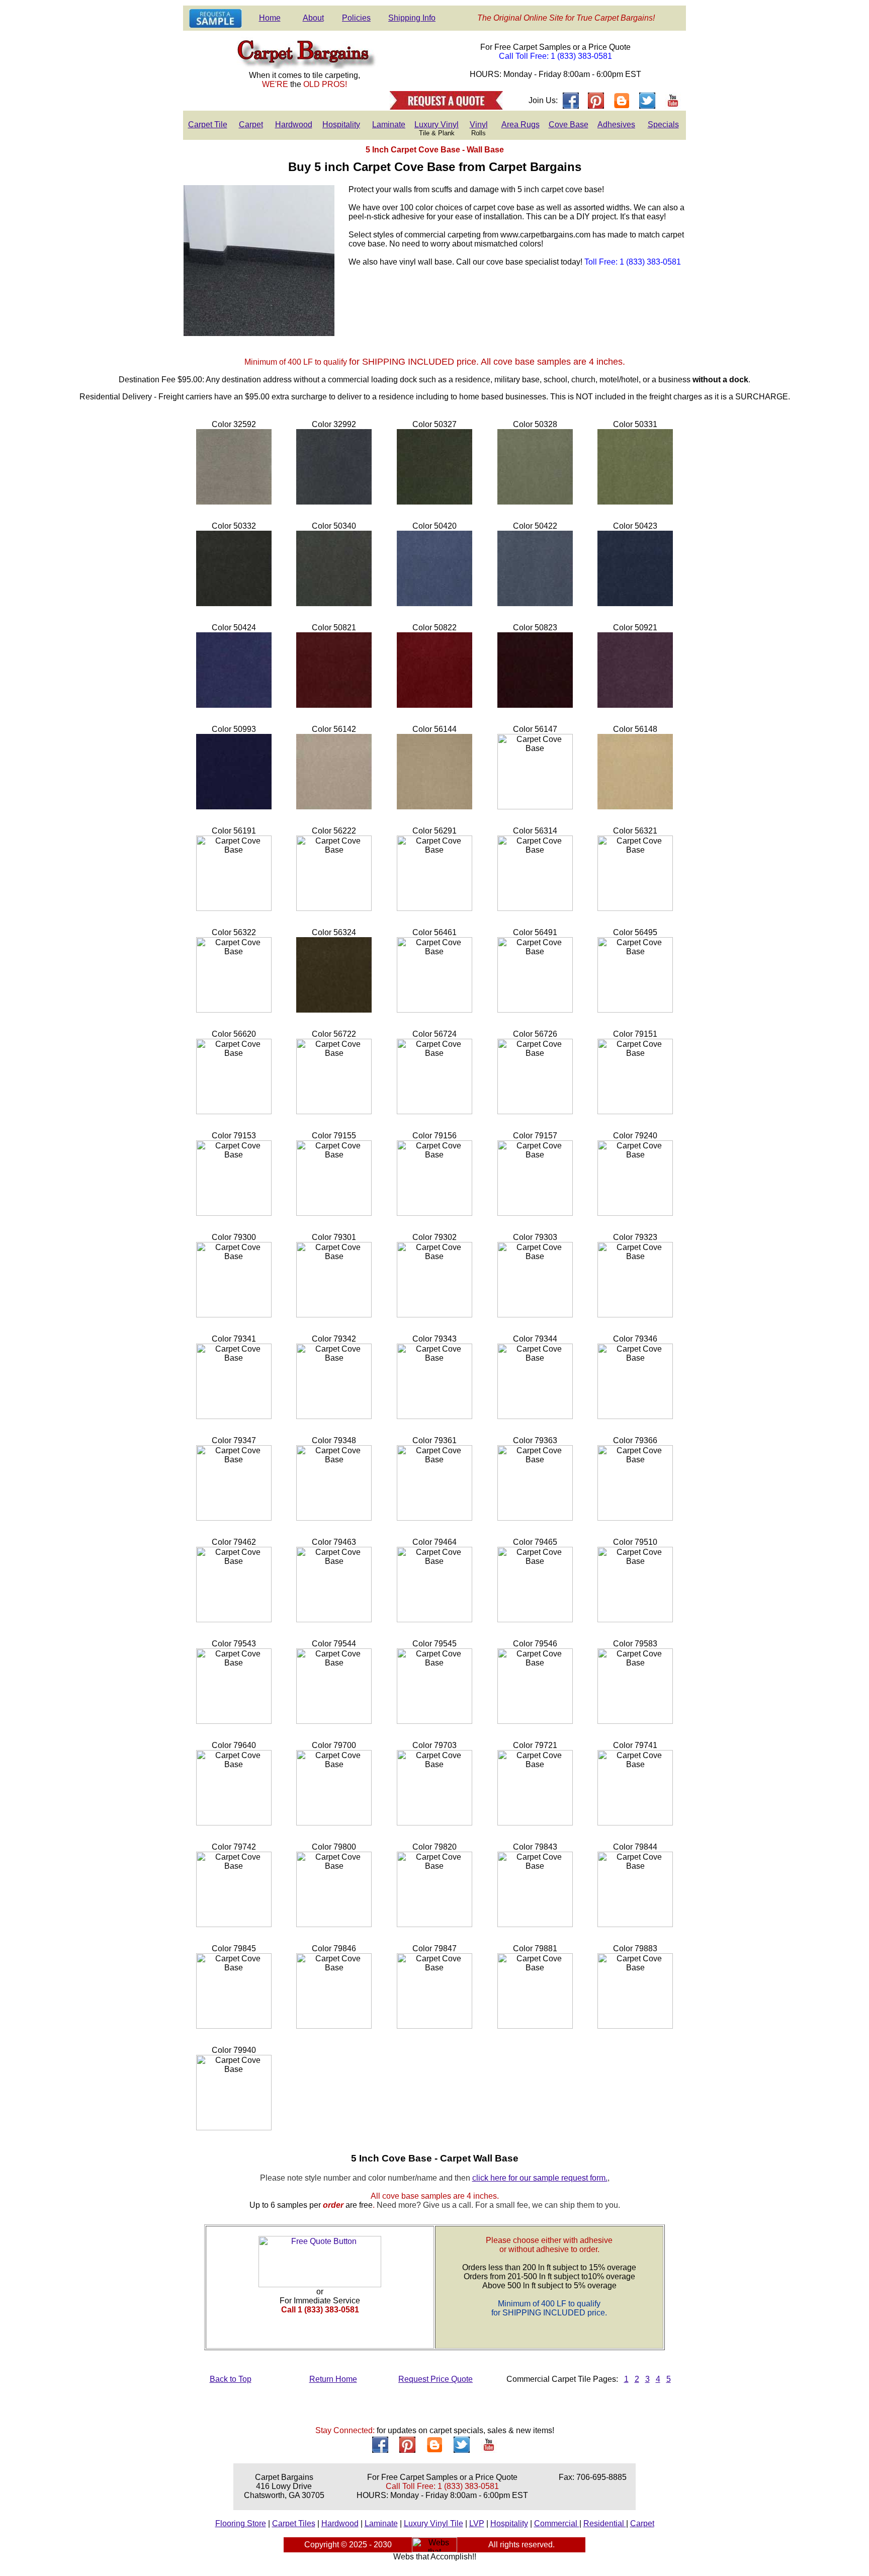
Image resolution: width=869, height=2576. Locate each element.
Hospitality (341, 124)
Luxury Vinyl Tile (433, 2523)
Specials (663, 124)
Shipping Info (412, 18)
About (313, 18)
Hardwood (294, 124)
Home (270, 18)
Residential (605, 2523)
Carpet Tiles (294, 2523)
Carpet (251, 124)
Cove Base (569, 124)
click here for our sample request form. (540, 2178)
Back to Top (231, 2379)
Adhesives (616, 124)
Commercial (557, 2523)
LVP (477, 2523)
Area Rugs (520, 124)
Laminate (389, 124)
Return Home (333, 2379)
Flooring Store (241, 2523)
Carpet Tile (208, 124)
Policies (356, 18)
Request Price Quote (436, 2379)
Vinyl (479, 124)
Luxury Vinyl (437, 124)
